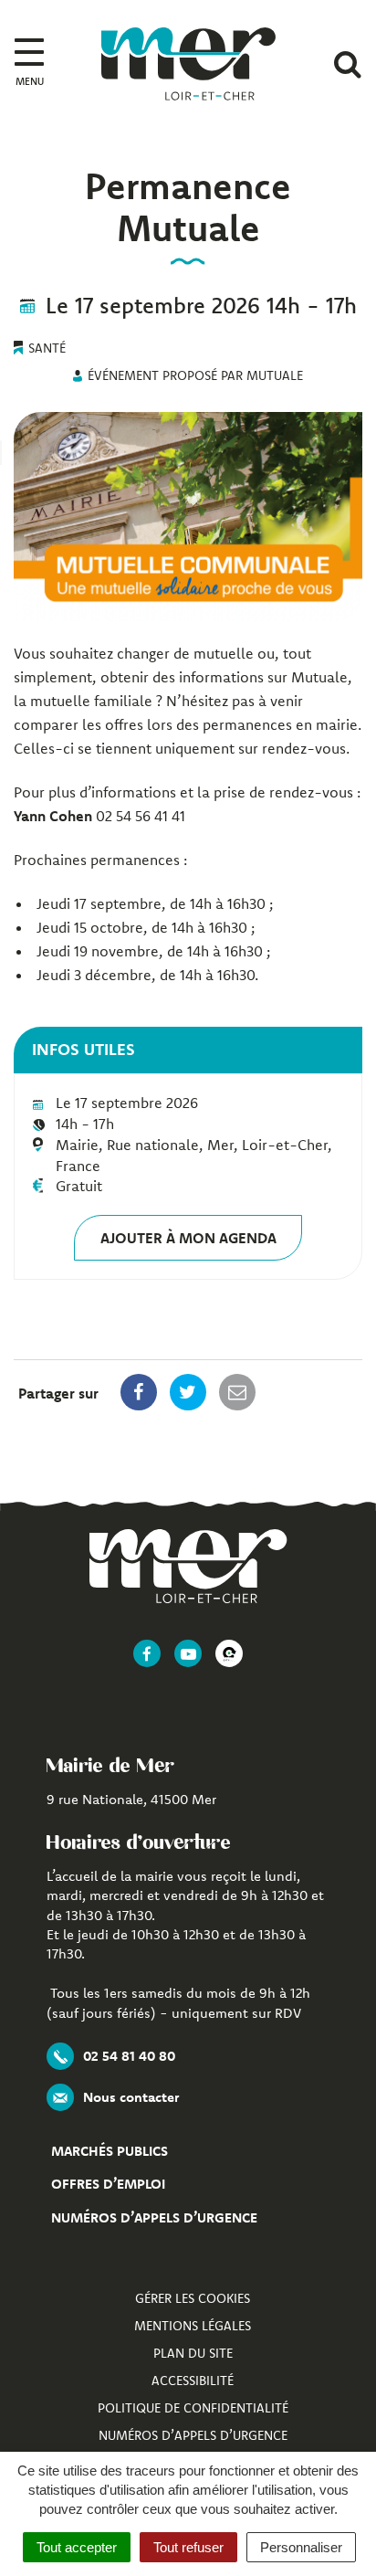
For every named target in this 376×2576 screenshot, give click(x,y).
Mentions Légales (193, 2326)
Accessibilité (193, 2381)
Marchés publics (110, 2151)
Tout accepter (77, 2547)
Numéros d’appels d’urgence (154, 2217)
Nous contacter (131, 2097)
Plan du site (193, 2353)
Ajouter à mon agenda (188, 1238)
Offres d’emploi (108, 2184)
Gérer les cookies (193, 2298)
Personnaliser (301, 2547)
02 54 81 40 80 (129, 2056)
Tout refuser (188, 2547)
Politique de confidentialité (193, 2408)
